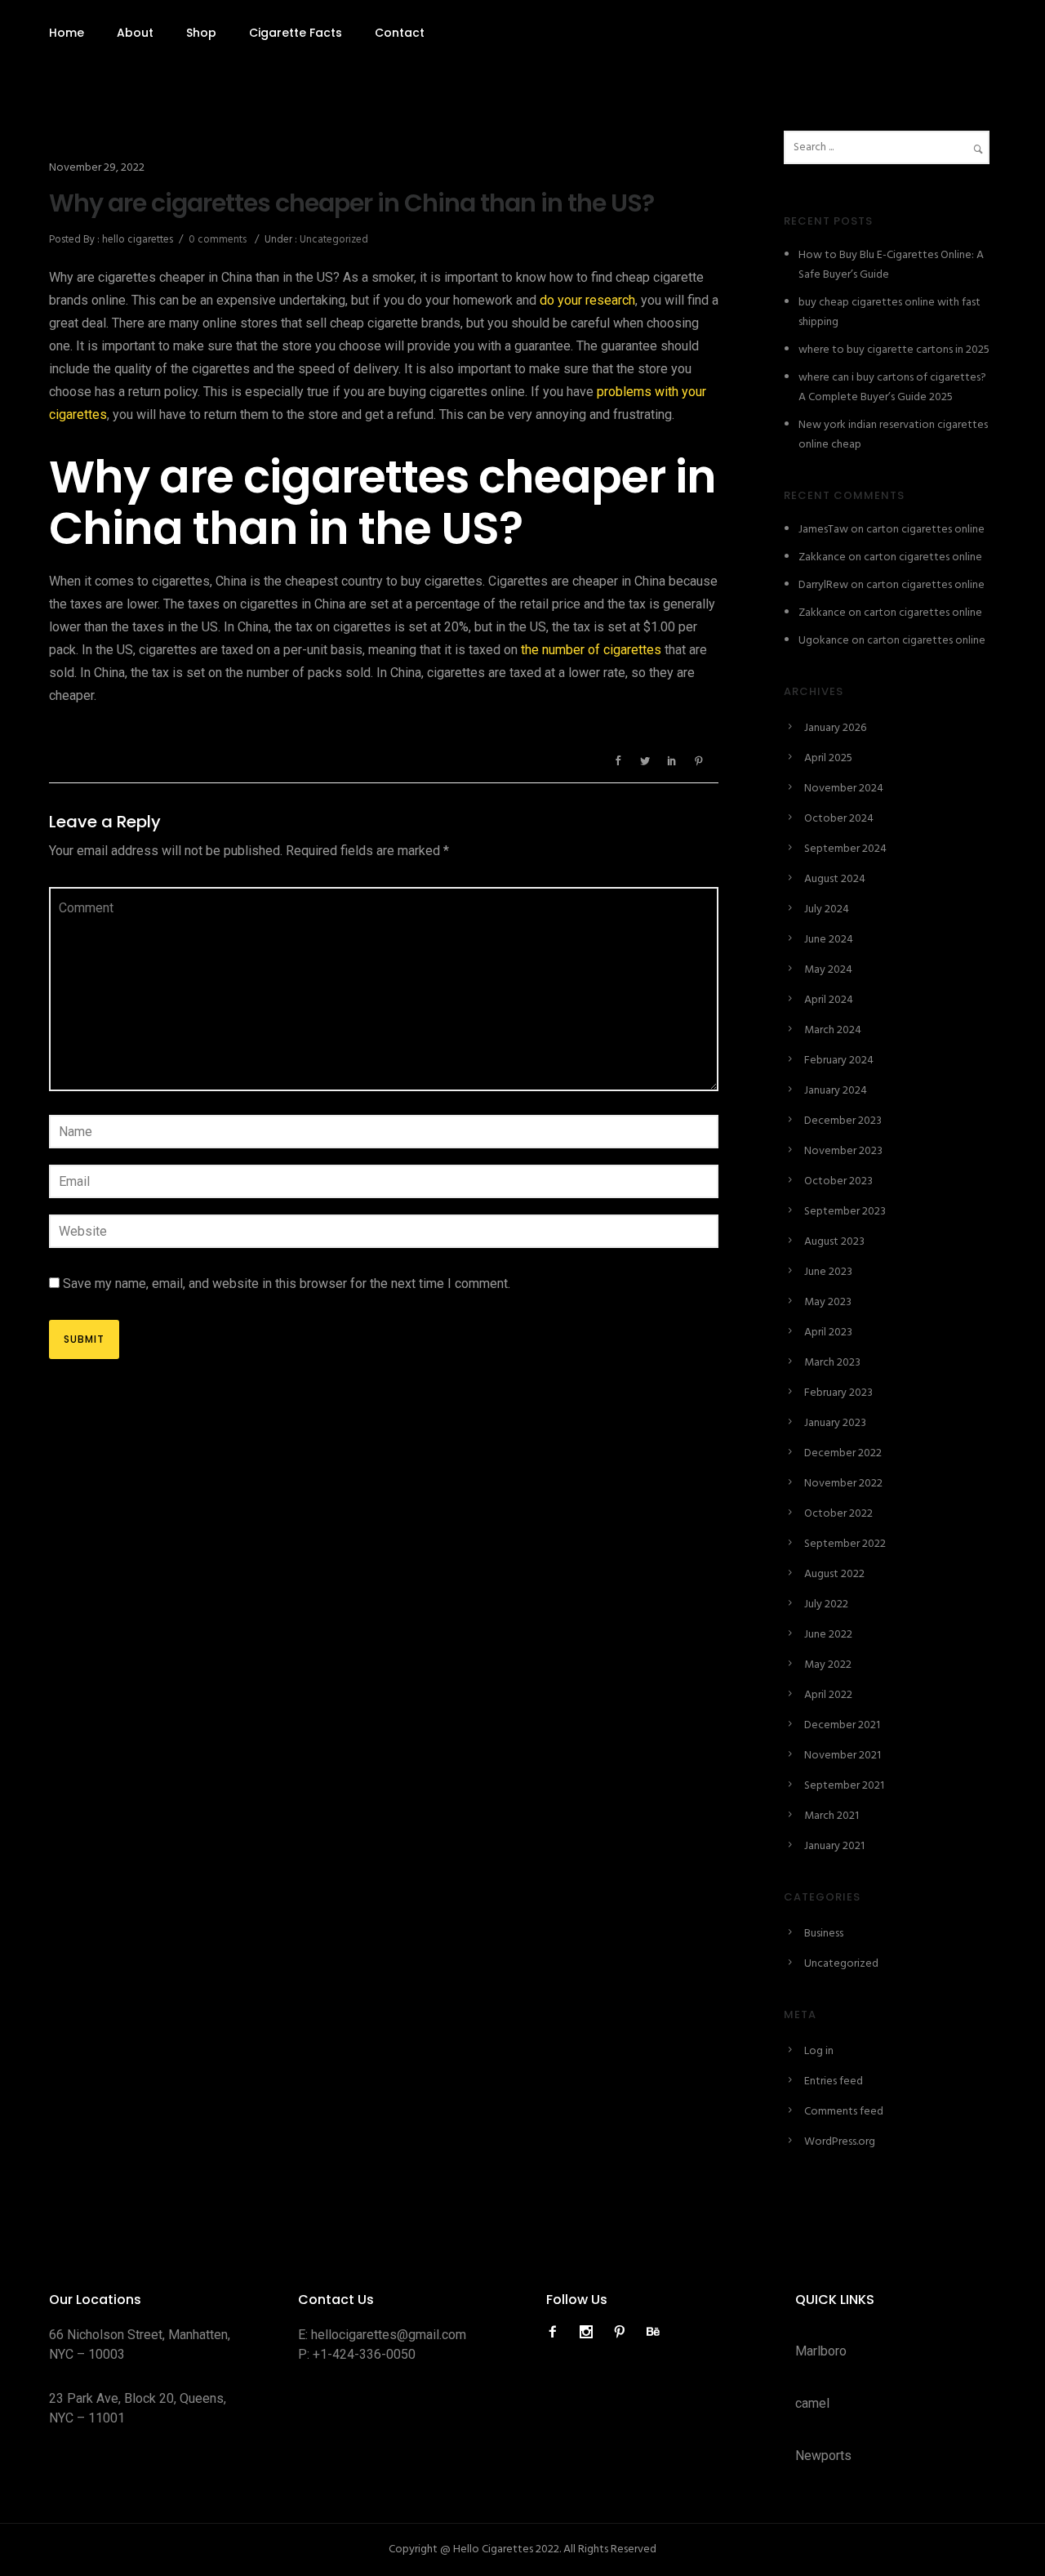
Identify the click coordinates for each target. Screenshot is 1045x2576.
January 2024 (836, 1091)
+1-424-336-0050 (364, 2354)
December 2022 (843, 1453)
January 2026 (835, 728)
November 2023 (843, 1151)
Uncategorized (333, 240)
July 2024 (827, 909)
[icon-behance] (653, 2332)
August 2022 (834, 1574)
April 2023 (828, 1333)
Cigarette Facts (296, 33)
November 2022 (843, 1484)
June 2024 (829, 940)
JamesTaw (823, 530)
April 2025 (828, 758)
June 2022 (828, 1635)
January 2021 (834, 1846)
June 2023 (828, 1272)
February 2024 (839, 1061)
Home (67, 33)
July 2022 (826, 1604)
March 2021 (832, 1816)
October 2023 (838, 1181)
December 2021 (842, 1725)
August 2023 (834, 1242)
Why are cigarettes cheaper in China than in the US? (351, 203)
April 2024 (829, 1000)
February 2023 (838, 1393)
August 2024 (835, 879)
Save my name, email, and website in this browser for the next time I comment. (287, 1284)
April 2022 (828, 1695)
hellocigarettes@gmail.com (389, 2335)
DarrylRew (823, 585)
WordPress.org (840, 2142)
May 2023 (828, 1302)
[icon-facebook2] (557, 2332)
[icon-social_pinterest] (624, 2332)
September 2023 (845, 1212)
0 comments (218, 240)
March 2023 (832, 1363)
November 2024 (844, 789)
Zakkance (822, 557)
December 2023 (843, 1121)
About (135, 33)
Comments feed (844, 2112)
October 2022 (838, 1514)
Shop (201, 33)
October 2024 (839, 819)
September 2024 (845, 849)
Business (824, 1934)
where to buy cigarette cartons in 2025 (894, 350)
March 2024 (833, 1030)
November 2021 (843, 1756)
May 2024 (828, 970)
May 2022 (828, 1665)
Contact (400, 33)
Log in (819, 2051)
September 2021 (844, 1786)
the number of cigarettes (591, 650)
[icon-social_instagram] (590, 2332)
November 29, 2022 (97, 168)
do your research (587, 300)
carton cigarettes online (925, 530)
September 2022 (845, 1544)
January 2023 (835, 1423)
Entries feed (834, 2081)
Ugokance (824, 641)
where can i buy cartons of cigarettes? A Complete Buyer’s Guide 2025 (892, 388)
